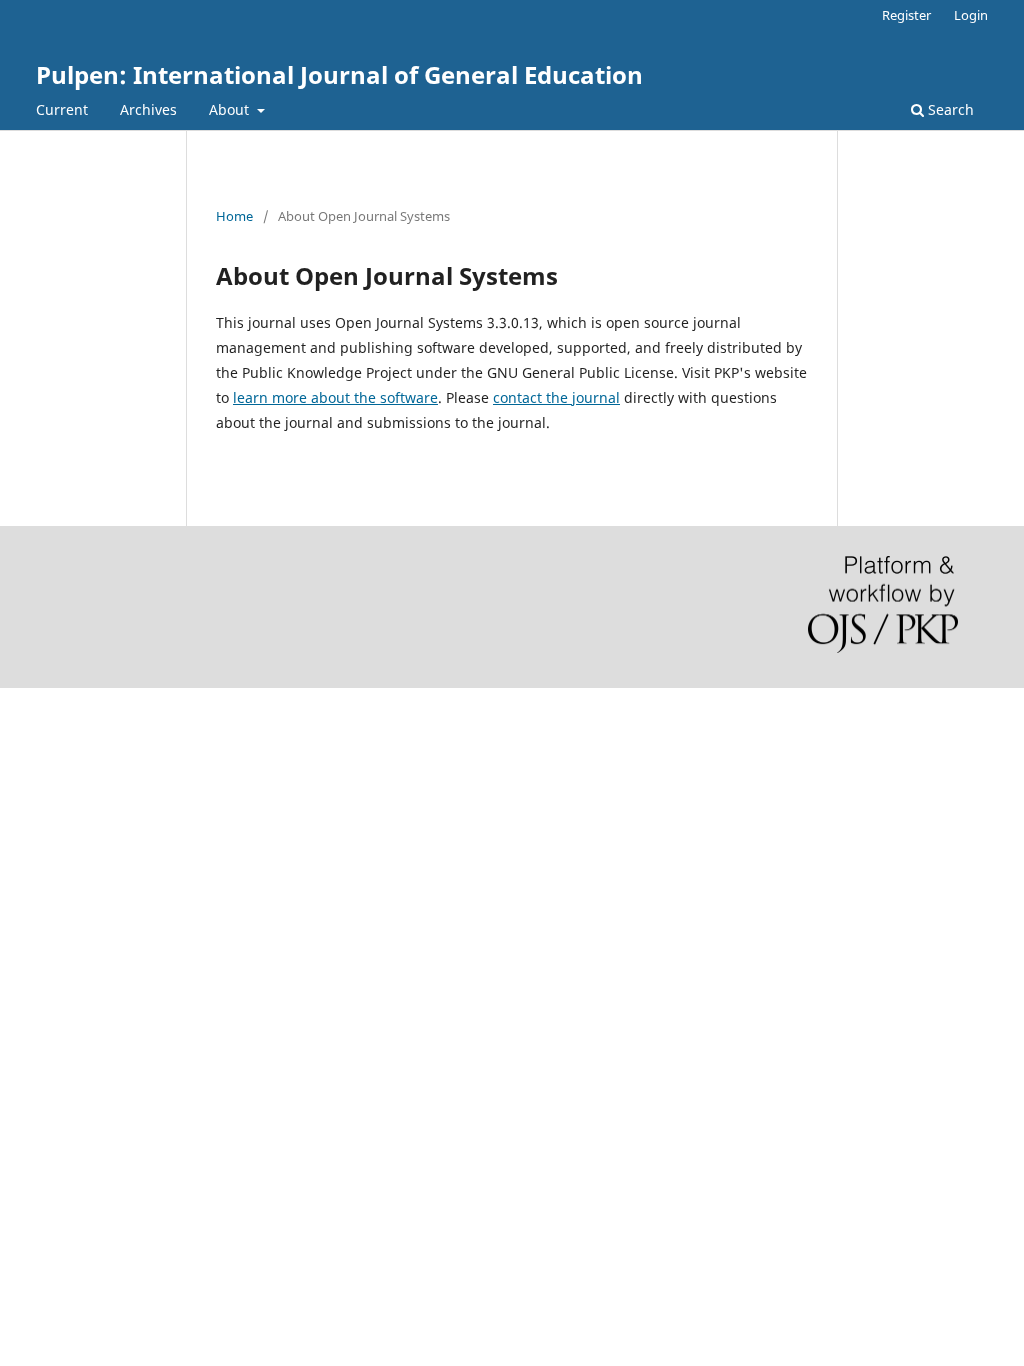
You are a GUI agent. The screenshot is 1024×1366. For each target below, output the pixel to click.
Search (949, 109)
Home (234, 216)
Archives (148, 109)
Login (971, 15)
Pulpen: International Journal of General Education (339, 74)
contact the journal (556, 397)
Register (906, 15)
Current (62, 109)
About (231, 109)
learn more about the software (335, 397)
